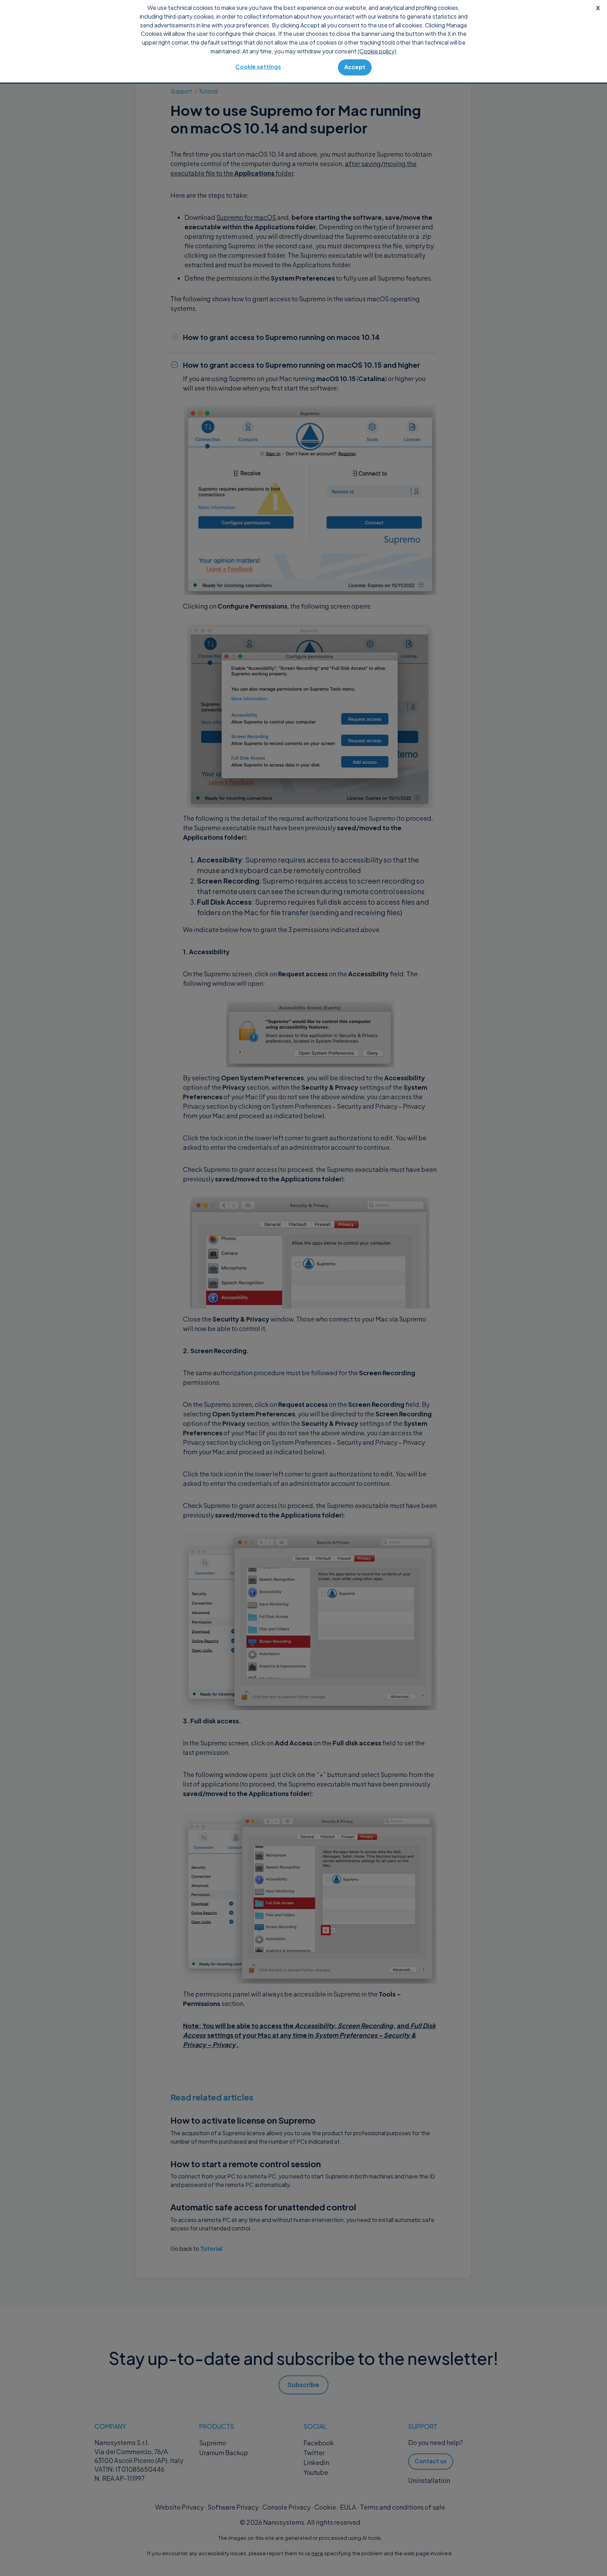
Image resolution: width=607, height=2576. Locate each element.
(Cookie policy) (377, 51)
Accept (355, 67)
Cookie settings (258, 67)
